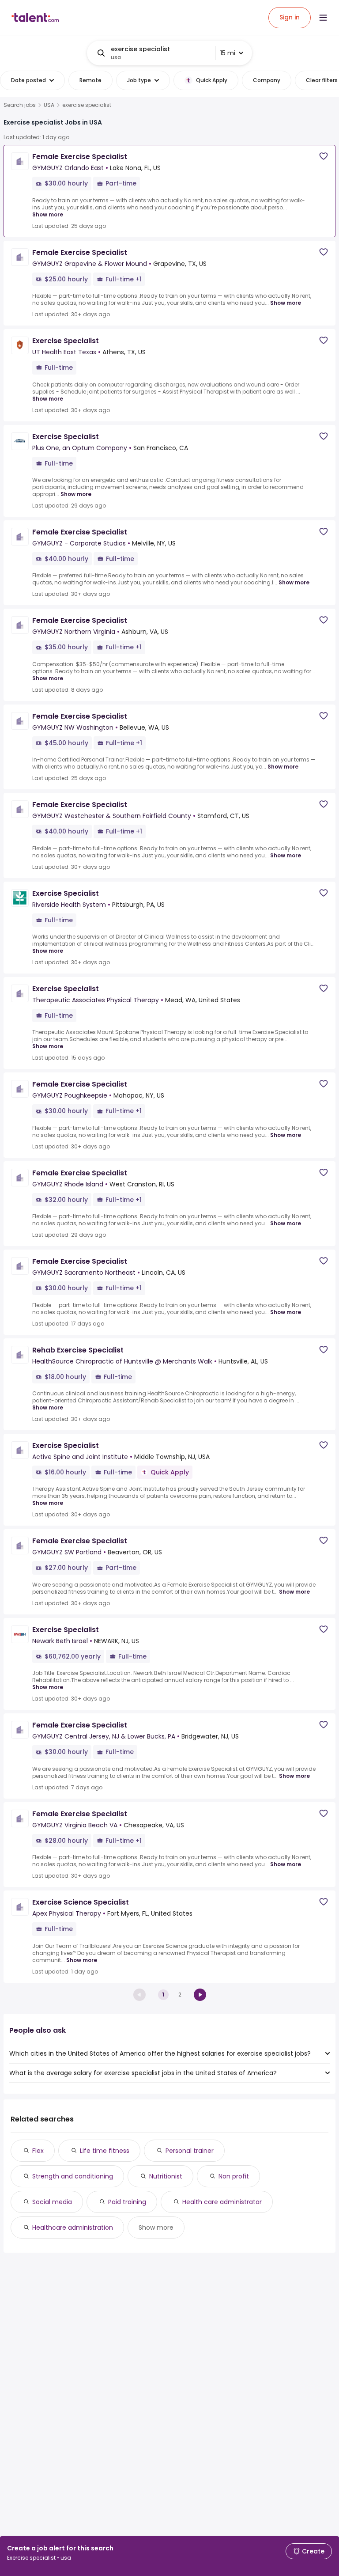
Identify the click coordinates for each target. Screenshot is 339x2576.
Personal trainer (190, 2151)
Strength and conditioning (73, 2176)
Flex (38, 2151)
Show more (48, 214)
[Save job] (324, 156)
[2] (200, 1995)
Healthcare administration (73, 2227)
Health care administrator (222, 2202)
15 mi (228, 53)
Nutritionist (166, 2176)
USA (49, 105)
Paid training (127, 2202)
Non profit (234, 2176)
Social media (52, 2202)
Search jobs (20, 105)
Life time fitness (105, 2151)
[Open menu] (323, 18)
